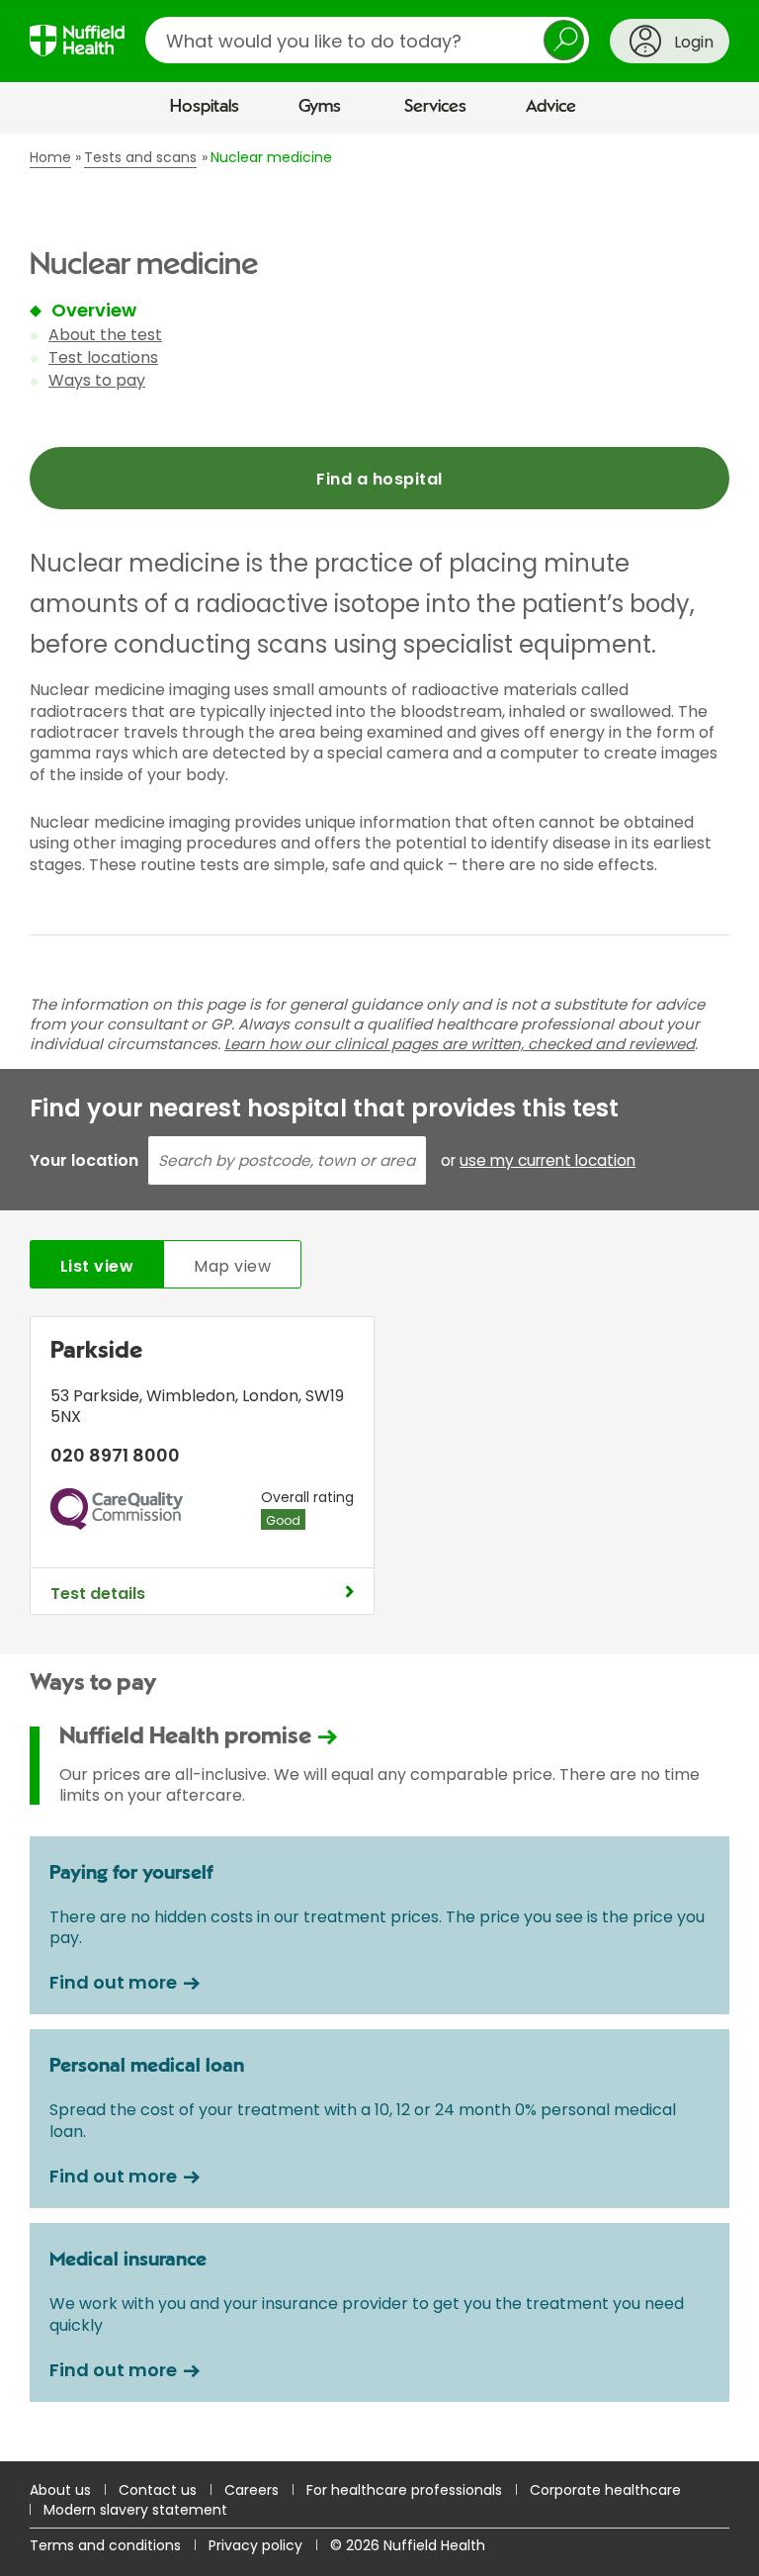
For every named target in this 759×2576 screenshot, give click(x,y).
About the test (105, 335)
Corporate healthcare (605, 2490)
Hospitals (205, 107)
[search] (367, 40)
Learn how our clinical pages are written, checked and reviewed (460, 1044)
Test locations (103, 357)
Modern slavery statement (135, 2510)
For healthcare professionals (404, 2490)
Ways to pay (97, 380)
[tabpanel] (379, 1470)
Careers (252, 2490)
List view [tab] (97, 1266)
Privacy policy (255, 2545)
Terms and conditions (105, 2545)
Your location (84, 1160)
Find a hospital (379, 479)
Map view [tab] (232, 1266)
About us (60, 2490)
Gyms (320, 107)
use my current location (548, 1161)
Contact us (158, 2490)
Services (435, 107)
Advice (551, 107)
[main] (379, 1297)
